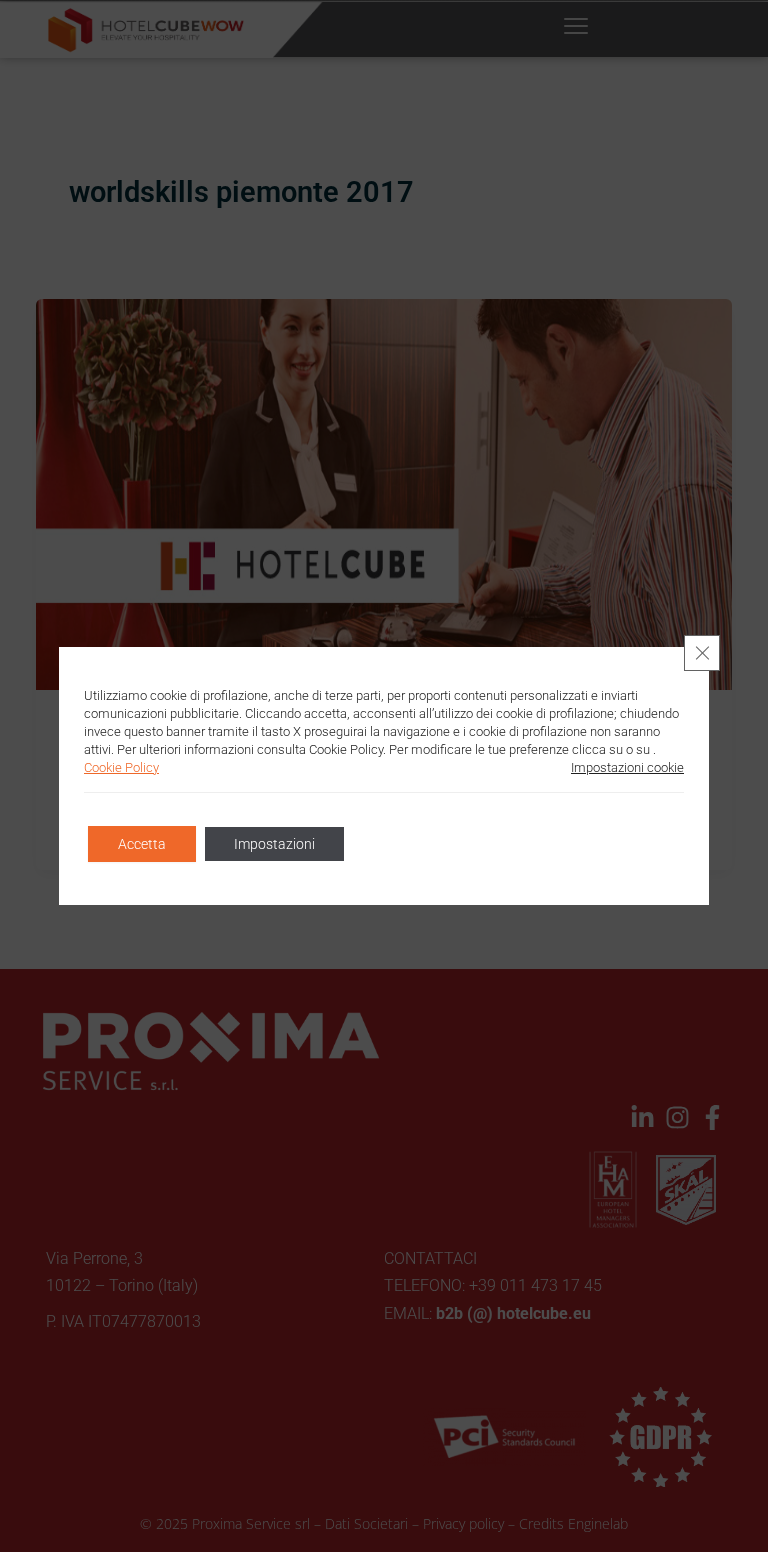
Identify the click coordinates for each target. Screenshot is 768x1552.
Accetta (142, 844)
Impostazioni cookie (627, 767)
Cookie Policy (121, 767)
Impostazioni (274, 844)
